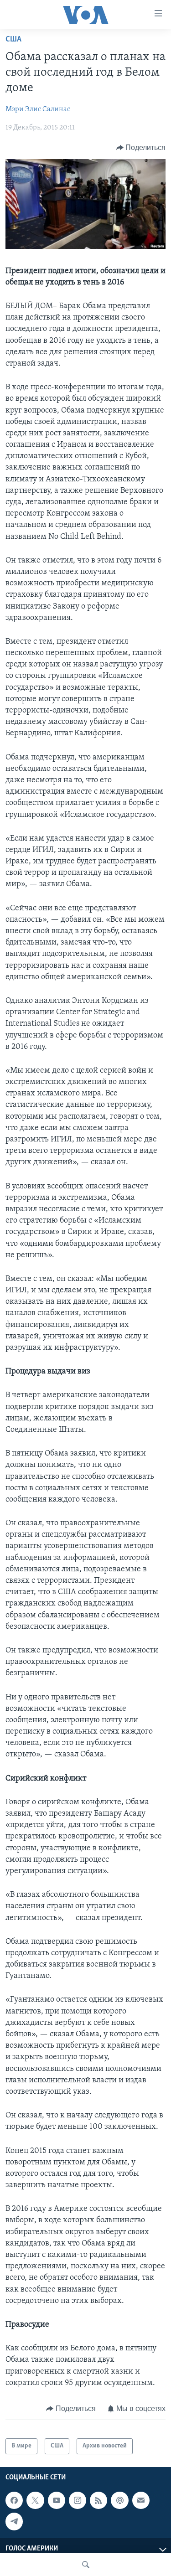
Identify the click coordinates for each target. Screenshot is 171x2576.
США (13, 40)
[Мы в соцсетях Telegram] (14, 2521)
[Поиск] (86, 2565)
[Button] (141, 148)
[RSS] (98, 2500)
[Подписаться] (141, 2500)
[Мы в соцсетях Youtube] (57, 2500)
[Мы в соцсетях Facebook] (14, 2500)
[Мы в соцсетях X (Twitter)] (35, 2500)
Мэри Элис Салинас (38, 109)
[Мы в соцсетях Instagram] (78, 2500)
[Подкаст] (119, 2500)
